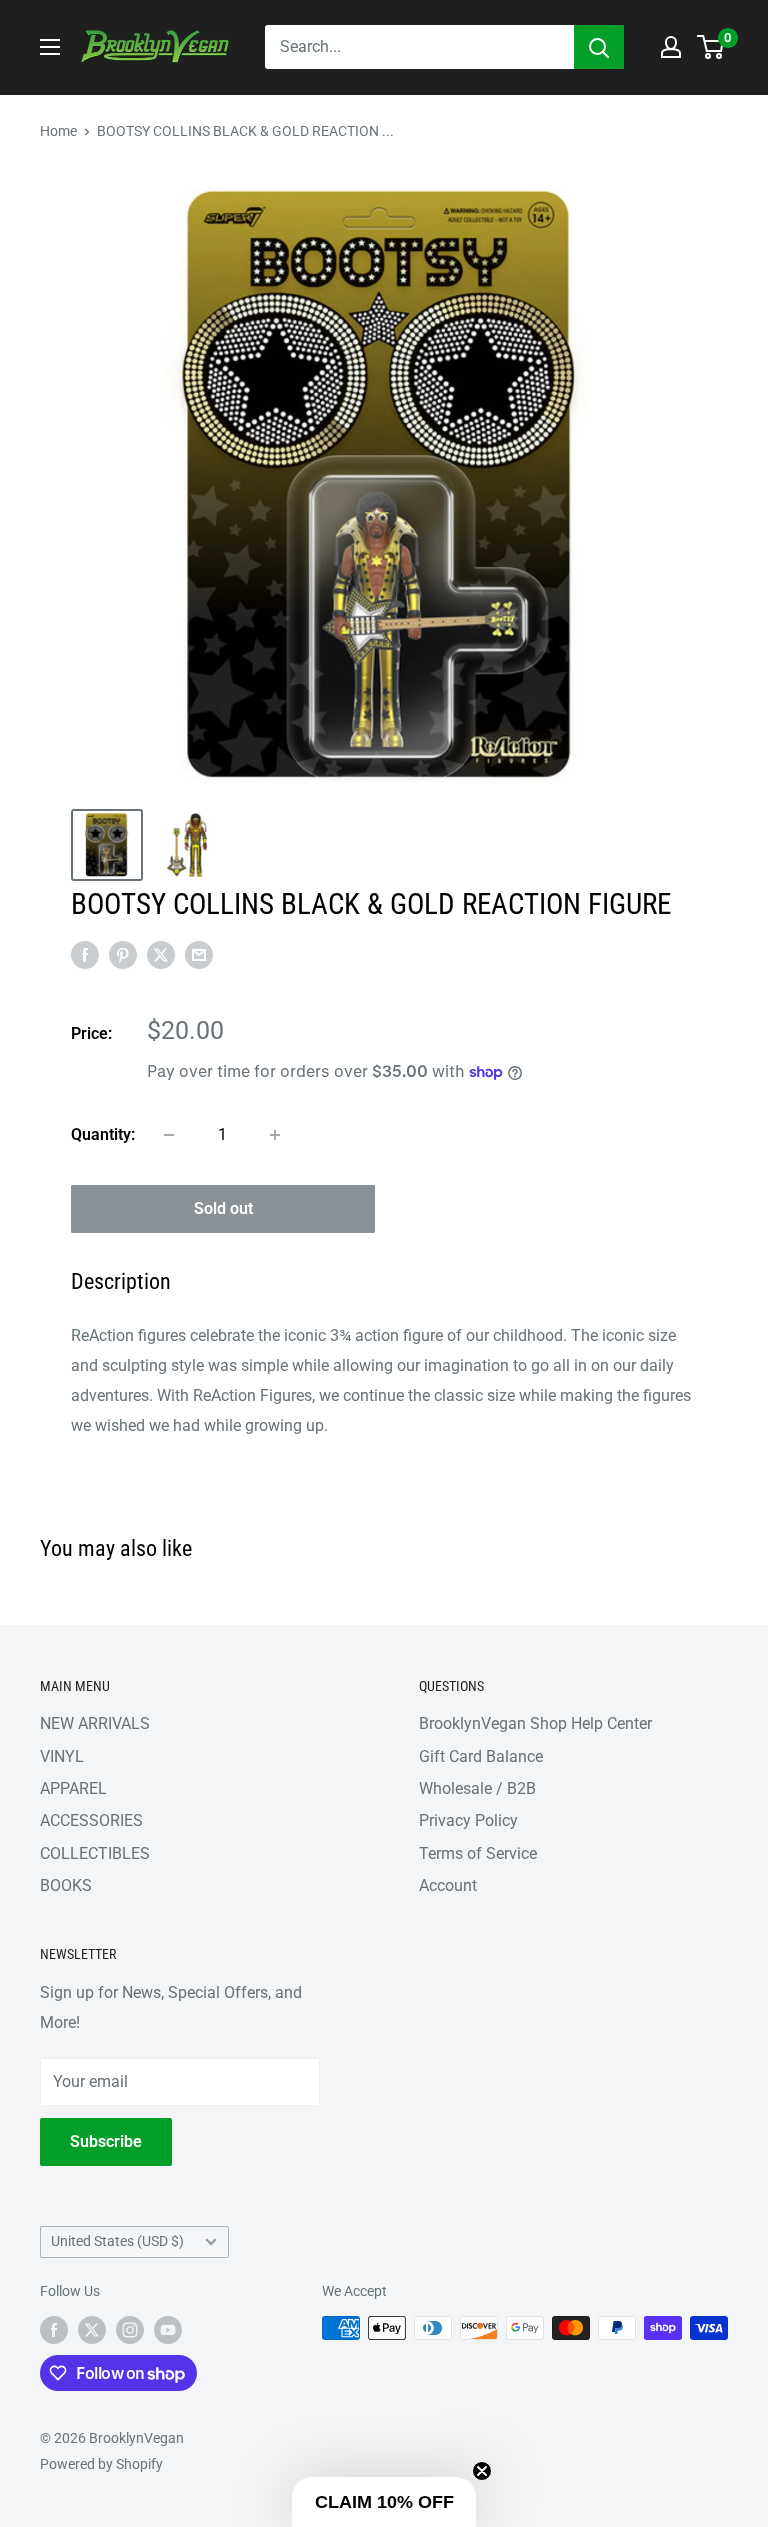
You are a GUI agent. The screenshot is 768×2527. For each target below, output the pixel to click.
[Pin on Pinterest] (123, 954)
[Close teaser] (482, 2471)
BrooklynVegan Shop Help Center (535, 1723)
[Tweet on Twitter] (161, 954)
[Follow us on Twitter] (92, 2330)
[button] (384, 2502)
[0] (711, 47)
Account (448, 1885)
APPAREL (73, 1788)
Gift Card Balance (481, 1756)
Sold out (223, 1208)
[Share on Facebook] (85, 954)
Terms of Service (478, 1853)
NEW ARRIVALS (95, 1723)
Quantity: (103, 1134)
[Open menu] (50, 47)
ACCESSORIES (91, 1820)
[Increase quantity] (275, 1135)
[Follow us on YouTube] (168, 2330)
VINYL (62, 1756)
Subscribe (106, 2141)
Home (58, 131)
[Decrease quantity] (169, 1135)
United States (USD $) (117, 2241)
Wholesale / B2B (477, 1788)
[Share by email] (199, 954)
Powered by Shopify (101, 2464)
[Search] (599, 47)
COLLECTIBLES (95, 1853)
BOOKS (66, 1885)
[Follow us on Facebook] (54, 2330)
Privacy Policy (468, 1820)
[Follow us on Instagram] (130, 2330)
